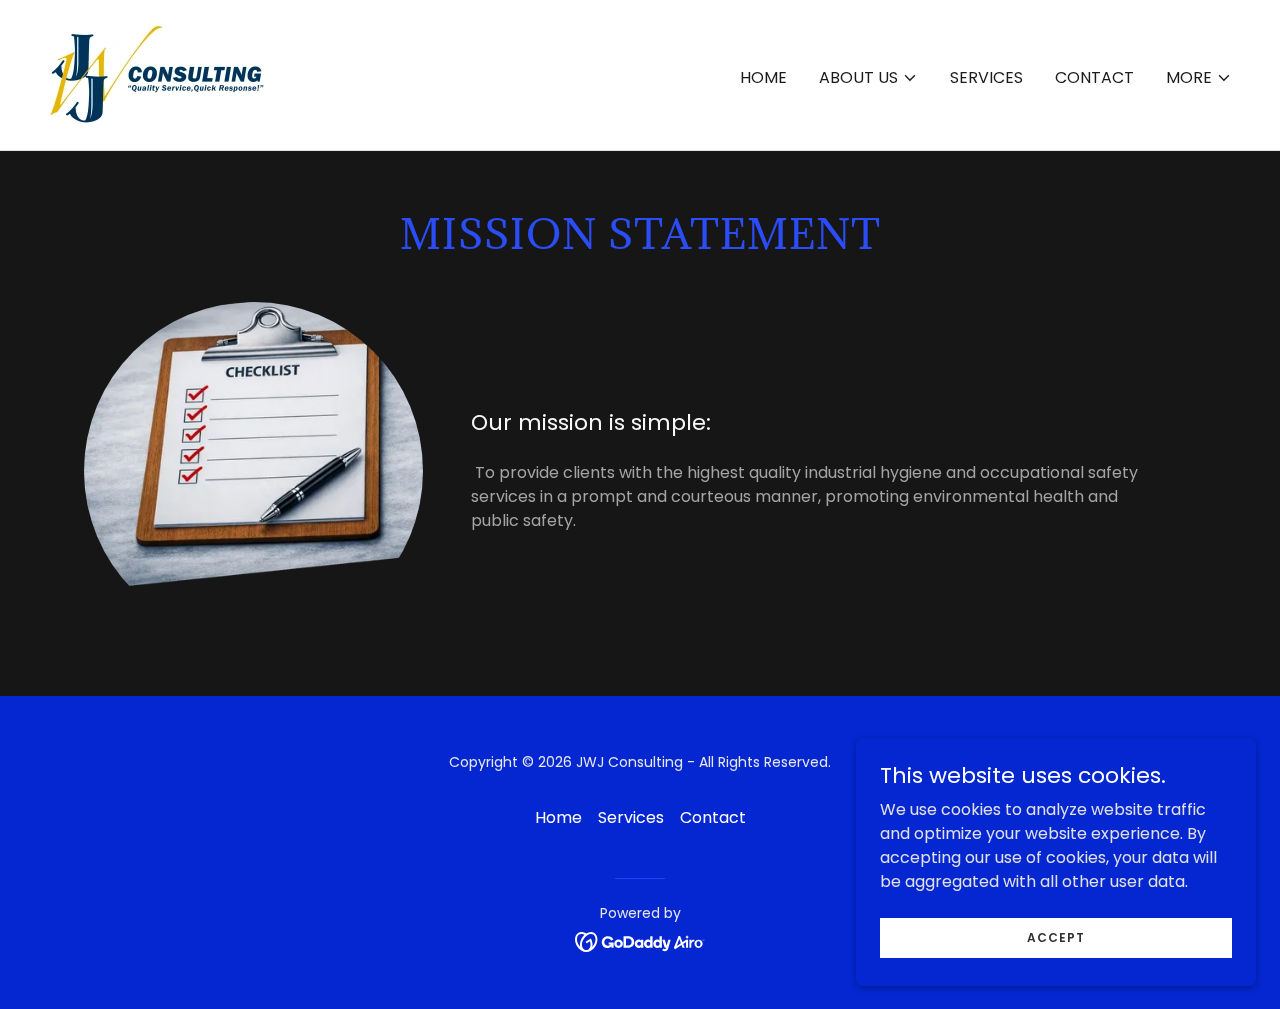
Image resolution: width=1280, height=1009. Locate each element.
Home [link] (763, 77)
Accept (1056, 936)
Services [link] (986, 77)
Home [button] (558, 817)
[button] (868, 78)
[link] (162, 73)
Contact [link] (1094, 77)
